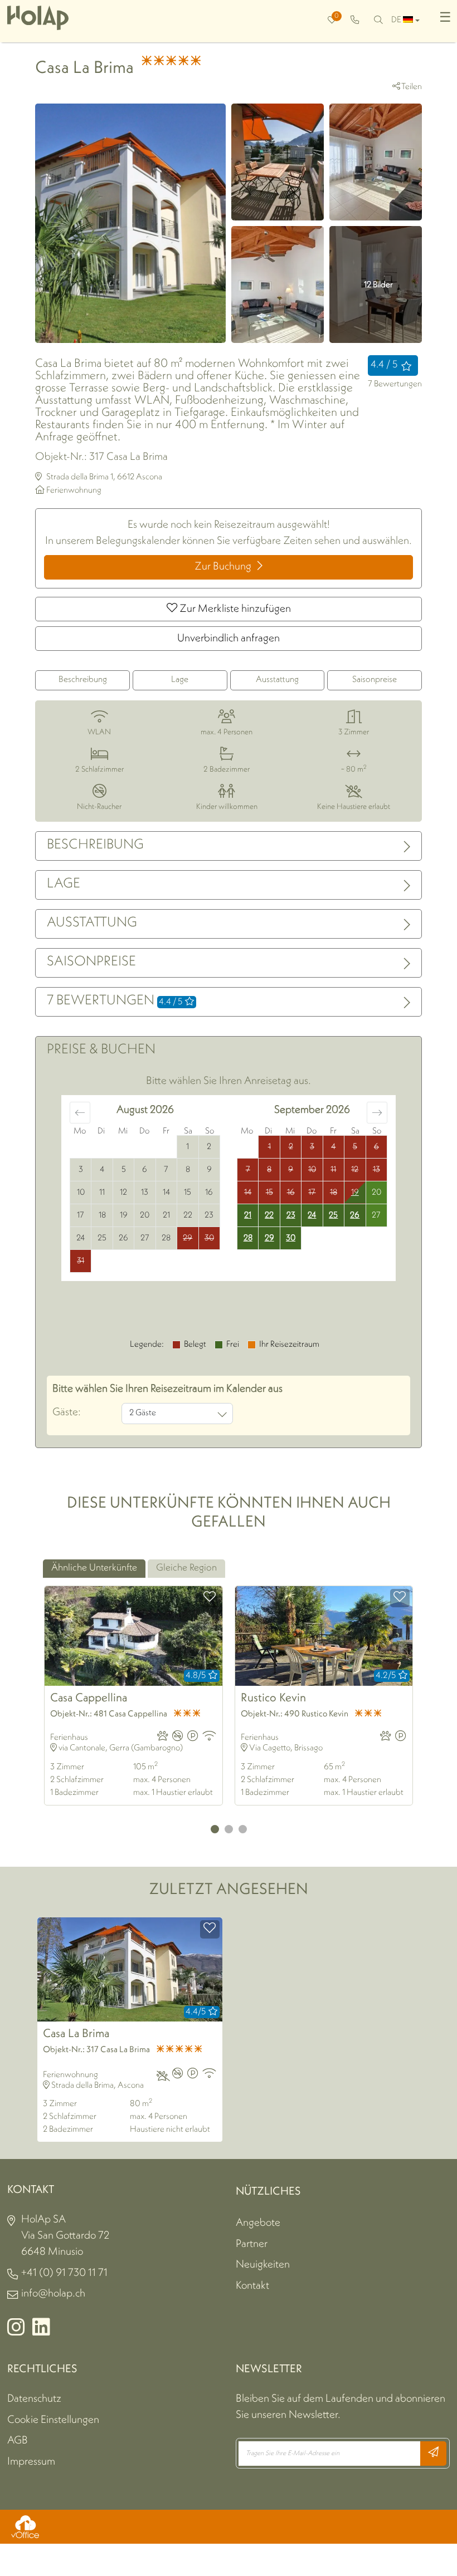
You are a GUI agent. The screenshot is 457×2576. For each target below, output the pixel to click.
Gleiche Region (186, 1568)
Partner (252, 2244)
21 (248, 1216)
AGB (18, 2441)
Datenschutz (34, 2399)
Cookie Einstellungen (53, 2420)
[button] (215, 1829)
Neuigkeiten (263, 2265)
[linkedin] (41, 2332)
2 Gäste (143, 1413)
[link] (355, 21)
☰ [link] (445, 18)
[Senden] (433, 2454)
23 (291, 1216)
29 (269, 1238)
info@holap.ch (53, 2294)
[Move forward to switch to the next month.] (377, 1113)
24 (312, 1216)
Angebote (258, 2223)
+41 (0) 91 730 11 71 (64, 2273)
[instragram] (16, 2332)
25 (333, 1216)
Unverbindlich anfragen (229, 639)
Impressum (31, 2462)
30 (291, 1238)
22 (269, 1216)
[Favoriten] (210, 1598)
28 (248, 1238)
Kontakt (252, 2286)
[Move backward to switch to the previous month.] (80, 1113)
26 (355, 1216)
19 (355, 1193)
